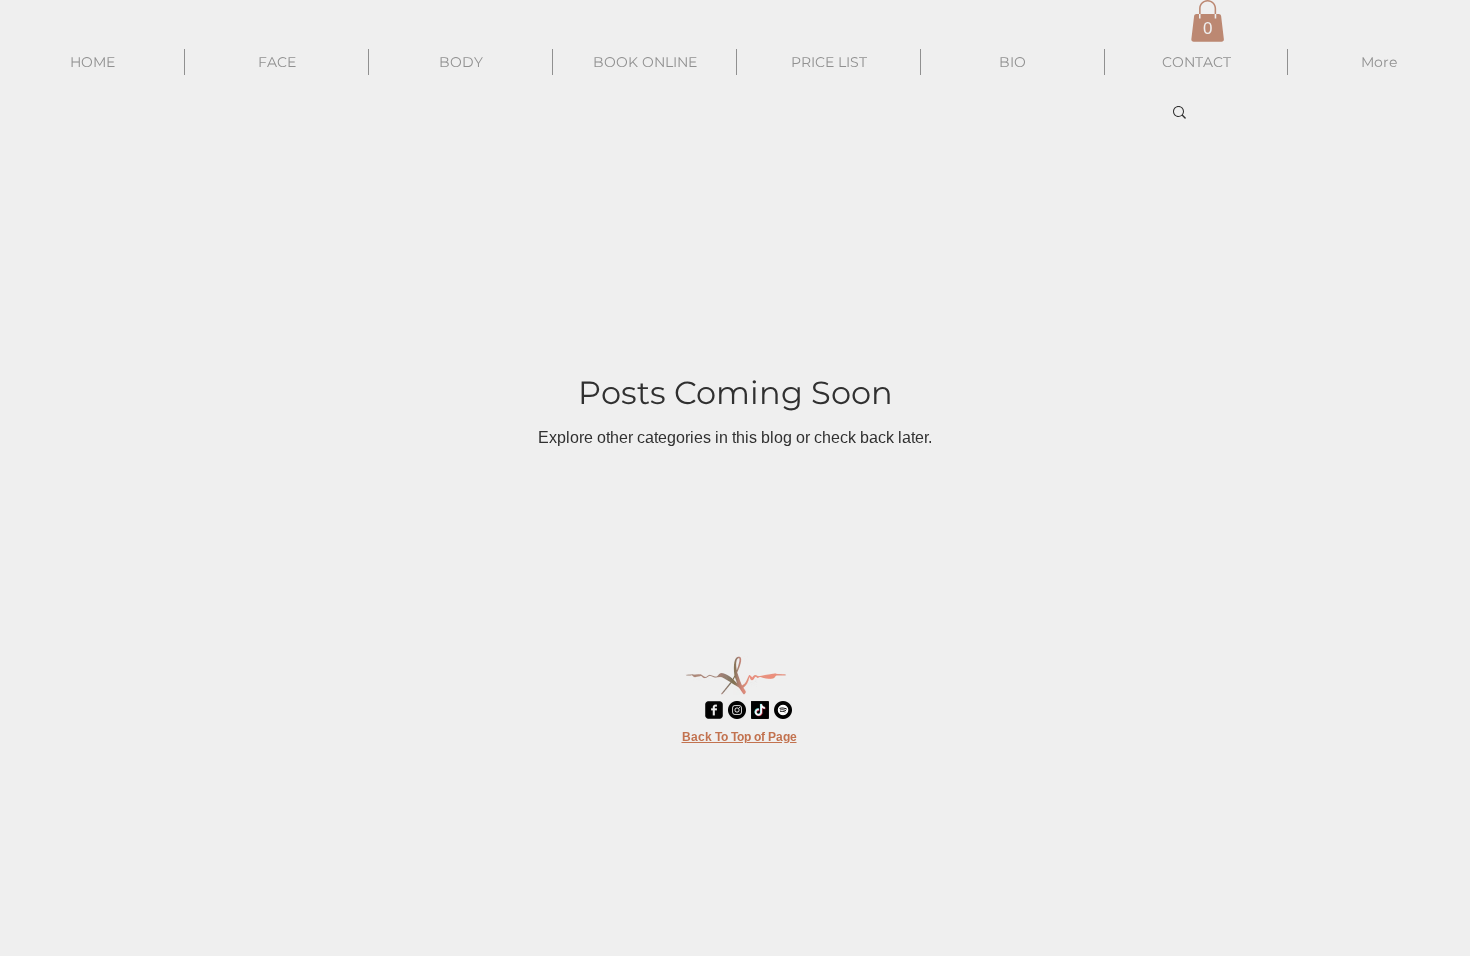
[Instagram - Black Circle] (737, 710)
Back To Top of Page (739, 737)
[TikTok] (760, 710)
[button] (1207, 21)
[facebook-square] (714, 710)
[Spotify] (783, 710)
